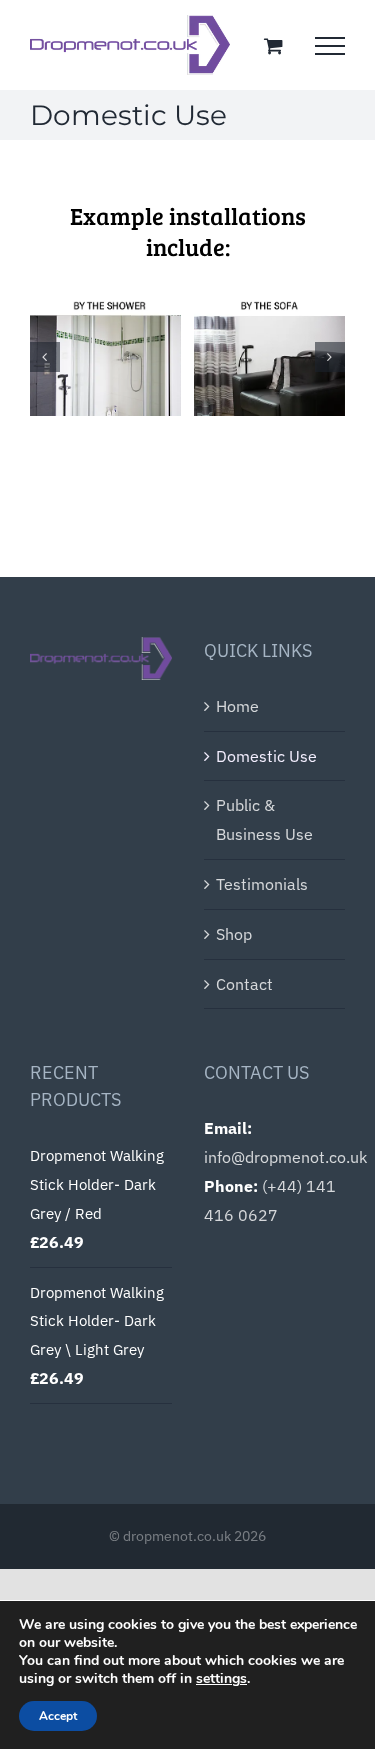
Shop (234, 934)
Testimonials (262, 884)
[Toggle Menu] (330, 46)
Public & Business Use (264, 819)
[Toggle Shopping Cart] (273, 45)
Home (237, 706)
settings (221, 1679)
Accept (58, 1716)
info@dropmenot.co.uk (285, 1157)
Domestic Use (266, 756)
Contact (244, 984)
